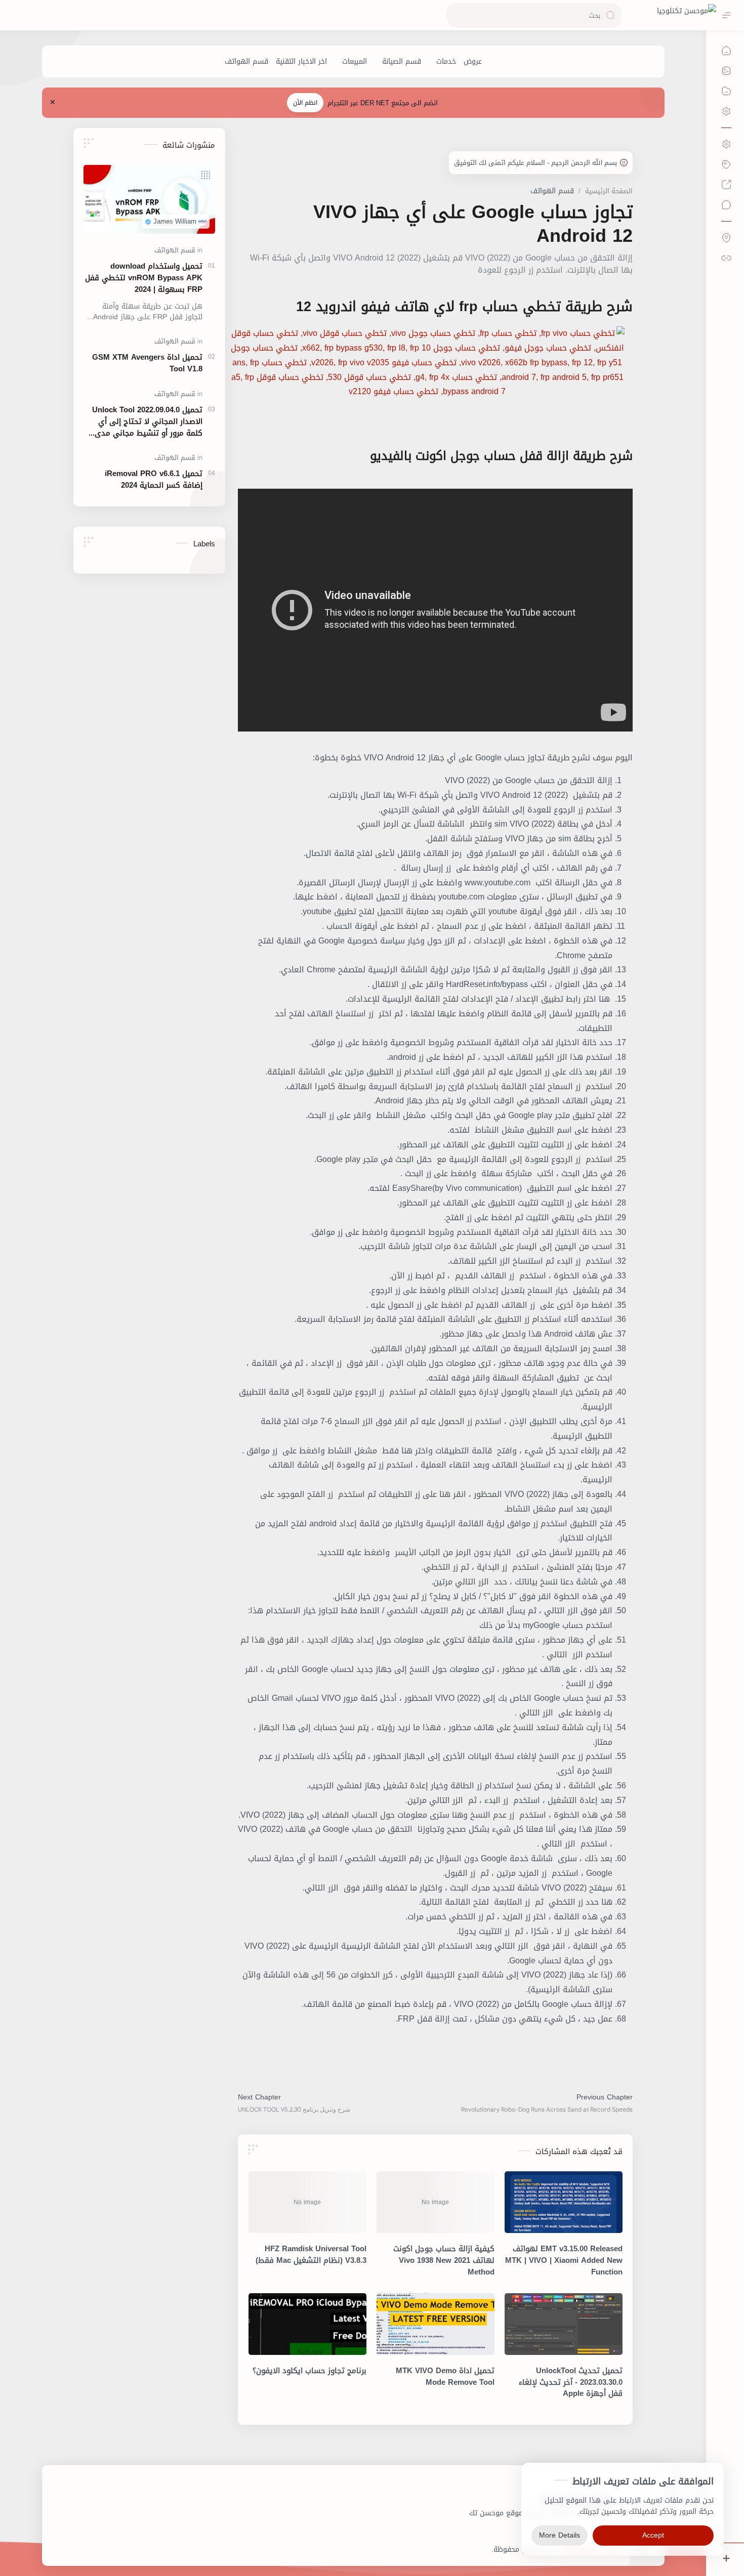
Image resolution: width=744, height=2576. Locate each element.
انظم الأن (305, 103)
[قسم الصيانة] (402, 61)
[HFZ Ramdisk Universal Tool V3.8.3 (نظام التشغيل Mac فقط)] (307, 2202)
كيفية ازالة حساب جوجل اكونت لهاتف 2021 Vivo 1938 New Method (444, 2260)
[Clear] (456, 15)
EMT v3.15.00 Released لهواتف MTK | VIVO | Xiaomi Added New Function (564, 2260)
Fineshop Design (464, 2549)
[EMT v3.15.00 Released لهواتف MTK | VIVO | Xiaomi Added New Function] (564, 2202)
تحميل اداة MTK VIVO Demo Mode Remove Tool (445, 2377)
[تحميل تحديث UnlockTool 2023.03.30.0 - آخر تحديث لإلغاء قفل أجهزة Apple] (564, 2324)
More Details (560, 2535)
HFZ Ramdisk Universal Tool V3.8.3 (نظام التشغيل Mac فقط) (311, 2255)
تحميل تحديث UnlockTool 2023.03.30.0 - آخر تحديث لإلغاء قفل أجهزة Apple (571, 2382)
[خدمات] (446, 61)
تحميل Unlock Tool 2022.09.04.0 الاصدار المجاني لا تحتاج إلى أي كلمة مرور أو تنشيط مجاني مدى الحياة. (147, 421)
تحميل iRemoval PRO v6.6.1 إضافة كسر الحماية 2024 (154, 480)
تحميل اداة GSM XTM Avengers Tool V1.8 (147, 363)
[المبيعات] (355, 61)
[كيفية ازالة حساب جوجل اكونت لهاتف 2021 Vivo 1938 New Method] (436, 2202)
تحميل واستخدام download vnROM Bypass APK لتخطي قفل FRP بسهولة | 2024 (144, 278)
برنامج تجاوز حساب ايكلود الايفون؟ (309, 2371)
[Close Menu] (53, 103)
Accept (653, 2535)
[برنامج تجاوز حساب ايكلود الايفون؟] (307, 2324)
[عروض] (473, 61)
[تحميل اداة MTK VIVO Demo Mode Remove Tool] (436, 2324)
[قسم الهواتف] (246, 61)
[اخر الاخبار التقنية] (301, 61)
